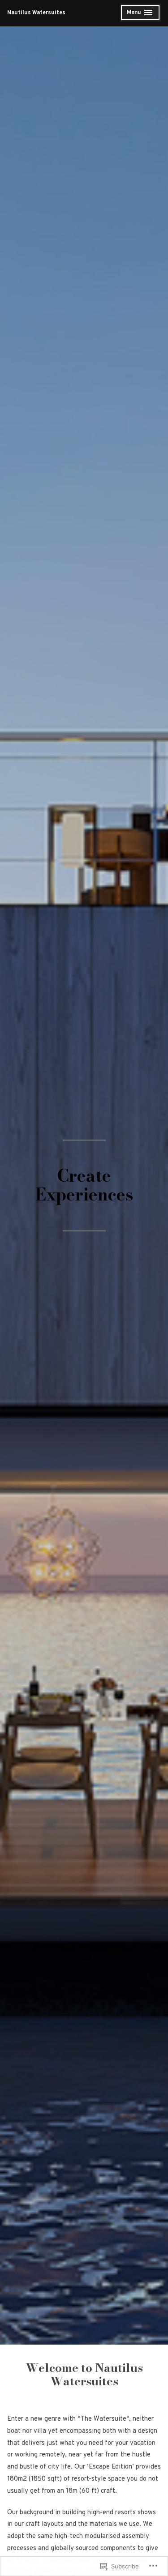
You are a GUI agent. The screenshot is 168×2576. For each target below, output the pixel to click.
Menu (140, 14)
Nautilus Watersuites (36, 13)
